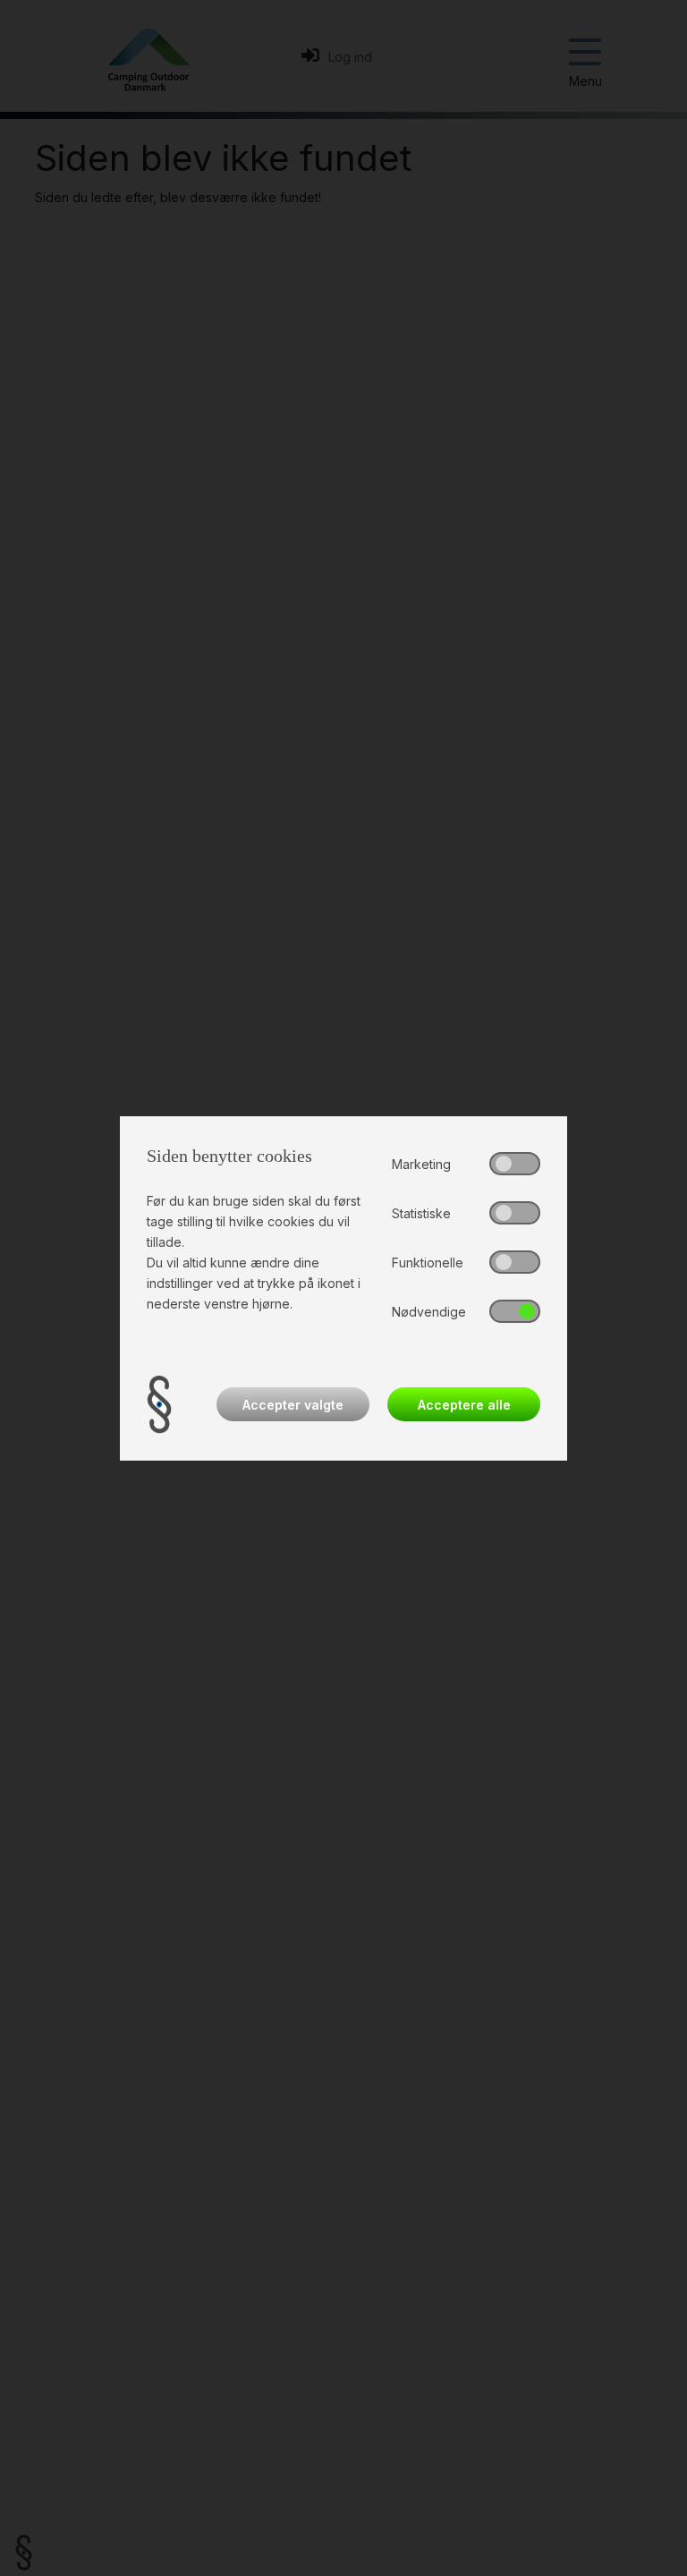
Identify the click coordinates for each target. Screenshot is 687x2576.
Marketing (421, 1164)
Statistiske (421, 1213)
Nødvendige (429, 1312)
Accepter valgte (293, 1405)
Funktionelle (428, 1263)
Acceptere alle (464, 1405)
